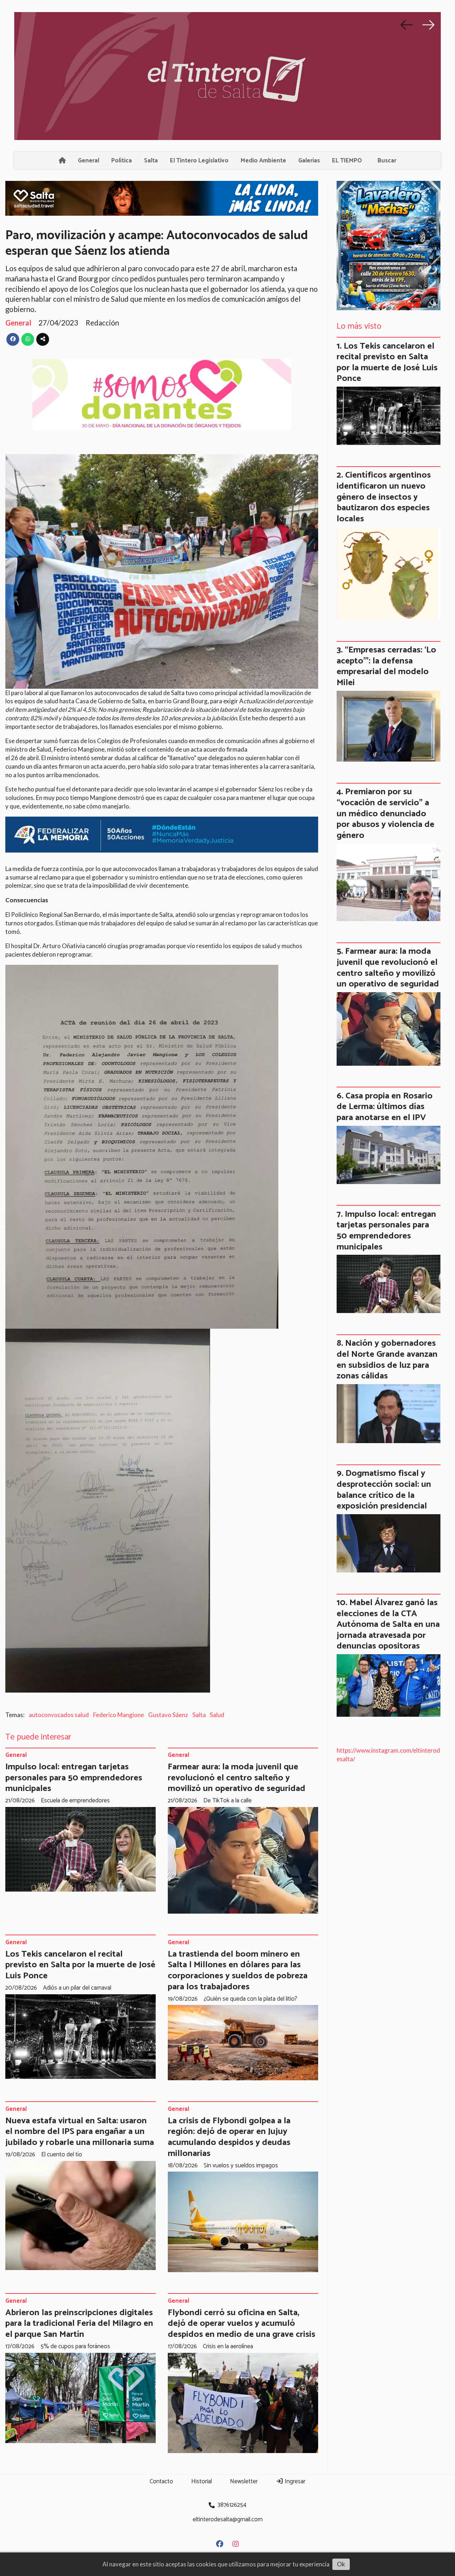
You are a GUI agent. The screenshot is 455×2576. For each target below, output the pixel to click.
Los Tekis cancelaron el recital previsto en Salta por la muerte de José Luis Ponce (80, 1965)
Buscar (387, 161)
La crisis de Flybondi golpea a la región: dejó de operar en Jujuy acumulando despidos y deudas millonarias (229, 2137)
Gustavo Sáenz (168, 1715)
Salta (151, 161)
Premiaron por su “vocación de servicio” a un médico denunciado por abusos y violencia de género (386, 813)
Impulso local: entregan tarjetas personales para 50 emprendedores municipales (74, 1778)
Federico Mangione (119, 1715)
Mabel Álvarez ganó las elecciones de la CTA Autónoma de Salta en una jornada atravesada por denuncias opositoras (388, 1624)
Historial (202, 2481)
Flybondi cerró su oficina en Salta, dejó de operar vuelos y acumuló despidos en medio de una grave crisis (242, 2324)
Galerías (309, 161)
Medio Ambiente (263, 161)
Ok (341, 2564)
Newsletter (244, 2481)
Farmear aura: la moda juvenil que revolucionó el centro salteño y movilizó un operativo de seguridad (237, 1778)
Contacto (161, 2481)
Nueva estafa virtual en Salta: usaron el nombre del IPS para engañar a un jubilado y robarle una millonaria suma (80, 2132)
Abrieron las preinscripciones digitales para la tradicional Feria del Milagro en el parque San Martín (79, 2324)
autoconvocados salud (59, 1715)
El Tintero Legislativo (199, 161)
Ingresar (294, 2481)
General (89, 161)
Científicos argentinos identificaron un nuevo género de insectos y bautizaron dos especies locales (384, 497)
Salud (217, 1715)
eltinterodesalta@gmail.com (228, 2519)
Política (122, 161)
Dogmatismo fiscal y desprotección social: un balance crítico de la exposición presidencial (384, 1490)
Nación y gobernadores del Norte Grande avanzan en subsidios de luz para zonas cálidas (387, 1360)
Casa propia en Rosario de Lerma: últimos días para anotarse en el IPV (385, 1107)
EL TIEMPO (347, 161)
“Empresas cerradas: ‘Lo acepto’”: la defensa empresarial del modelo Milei (386, 666)
